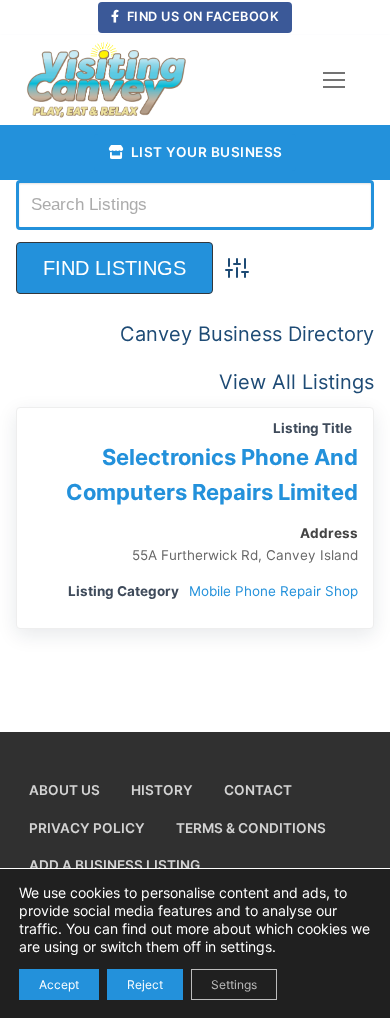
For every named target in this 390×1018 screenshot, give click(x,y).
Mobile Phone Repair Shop (273, 591)
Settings (234, 983)
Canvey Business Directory (247, 334)
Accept (59, 983)
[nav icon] (334, 80)
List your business (205, 152)
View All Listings (296, 382)
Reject (145, 983)
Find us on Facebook (201, 16)
